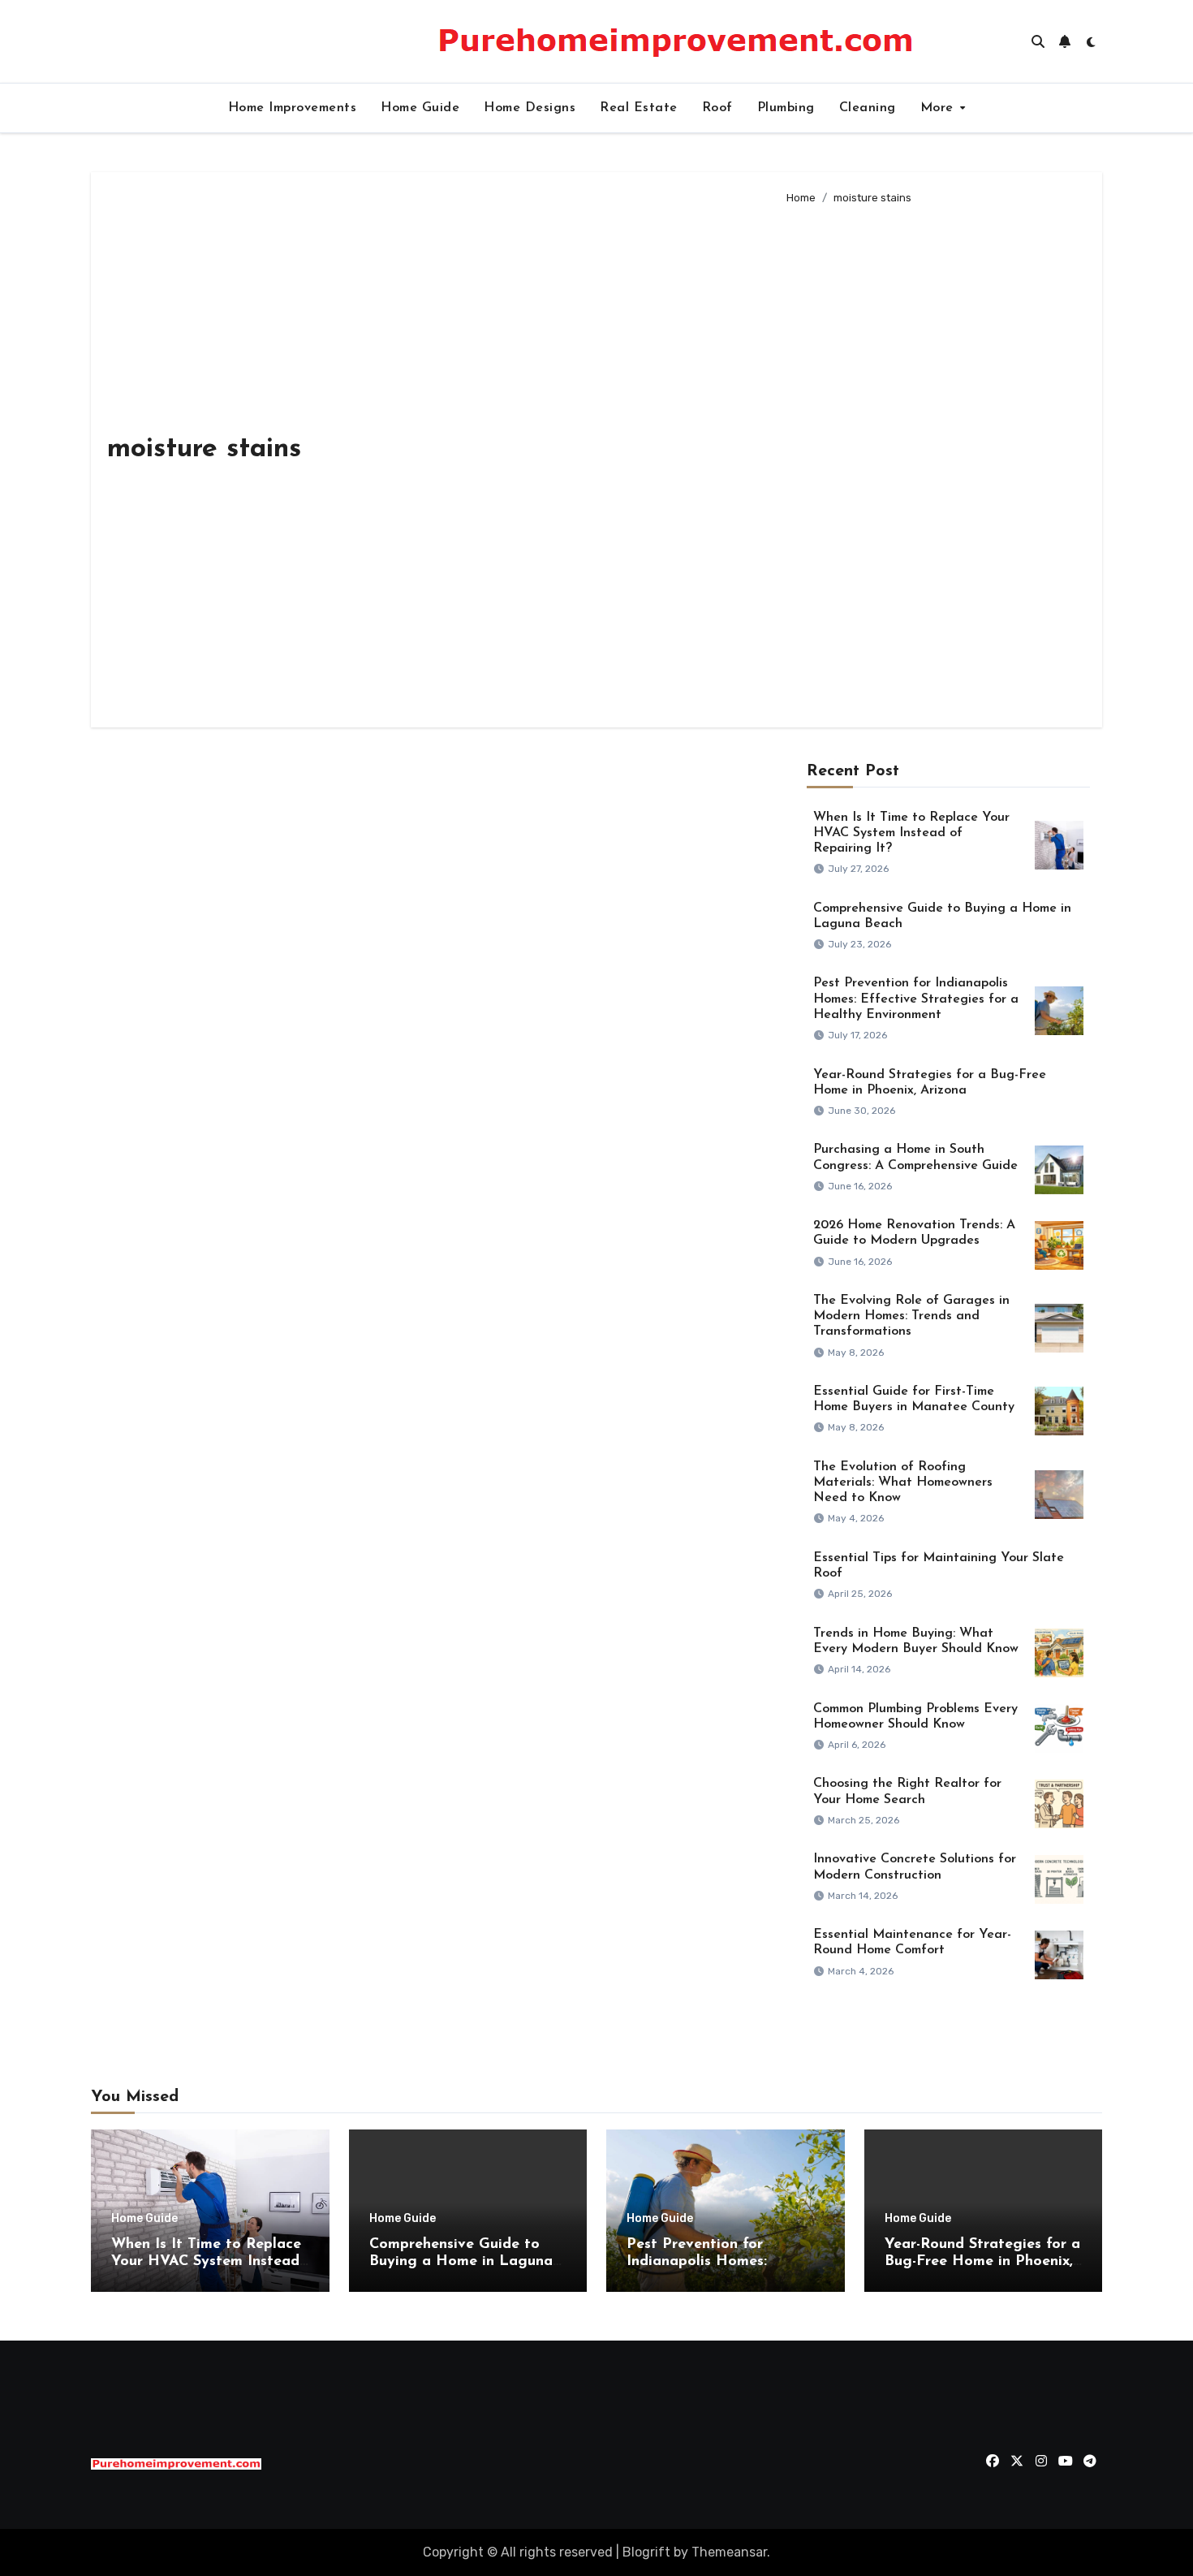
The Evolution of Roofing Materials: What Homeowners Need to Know (903, 1482)
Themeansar (729, 2552)
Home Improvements (293, 108)
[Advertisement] (931, 460)
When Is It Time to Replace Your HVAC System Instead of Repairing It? (911, 833)
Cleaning (868, 108)
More (939, 108)
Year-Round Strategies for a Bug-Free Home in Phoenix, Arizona (982, 2262)
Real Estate (639, 108)
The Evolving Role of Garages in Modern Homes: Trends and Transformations (911, 1316)
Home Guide (420, 108)
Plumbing (786, 108)
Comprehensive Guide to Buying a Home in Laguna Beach (461, 2262)
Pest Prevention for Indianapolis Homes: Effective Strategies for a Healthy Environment (916, 999)
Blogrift (646, 2552)
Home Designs (530, 108)
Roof (717, 108)
